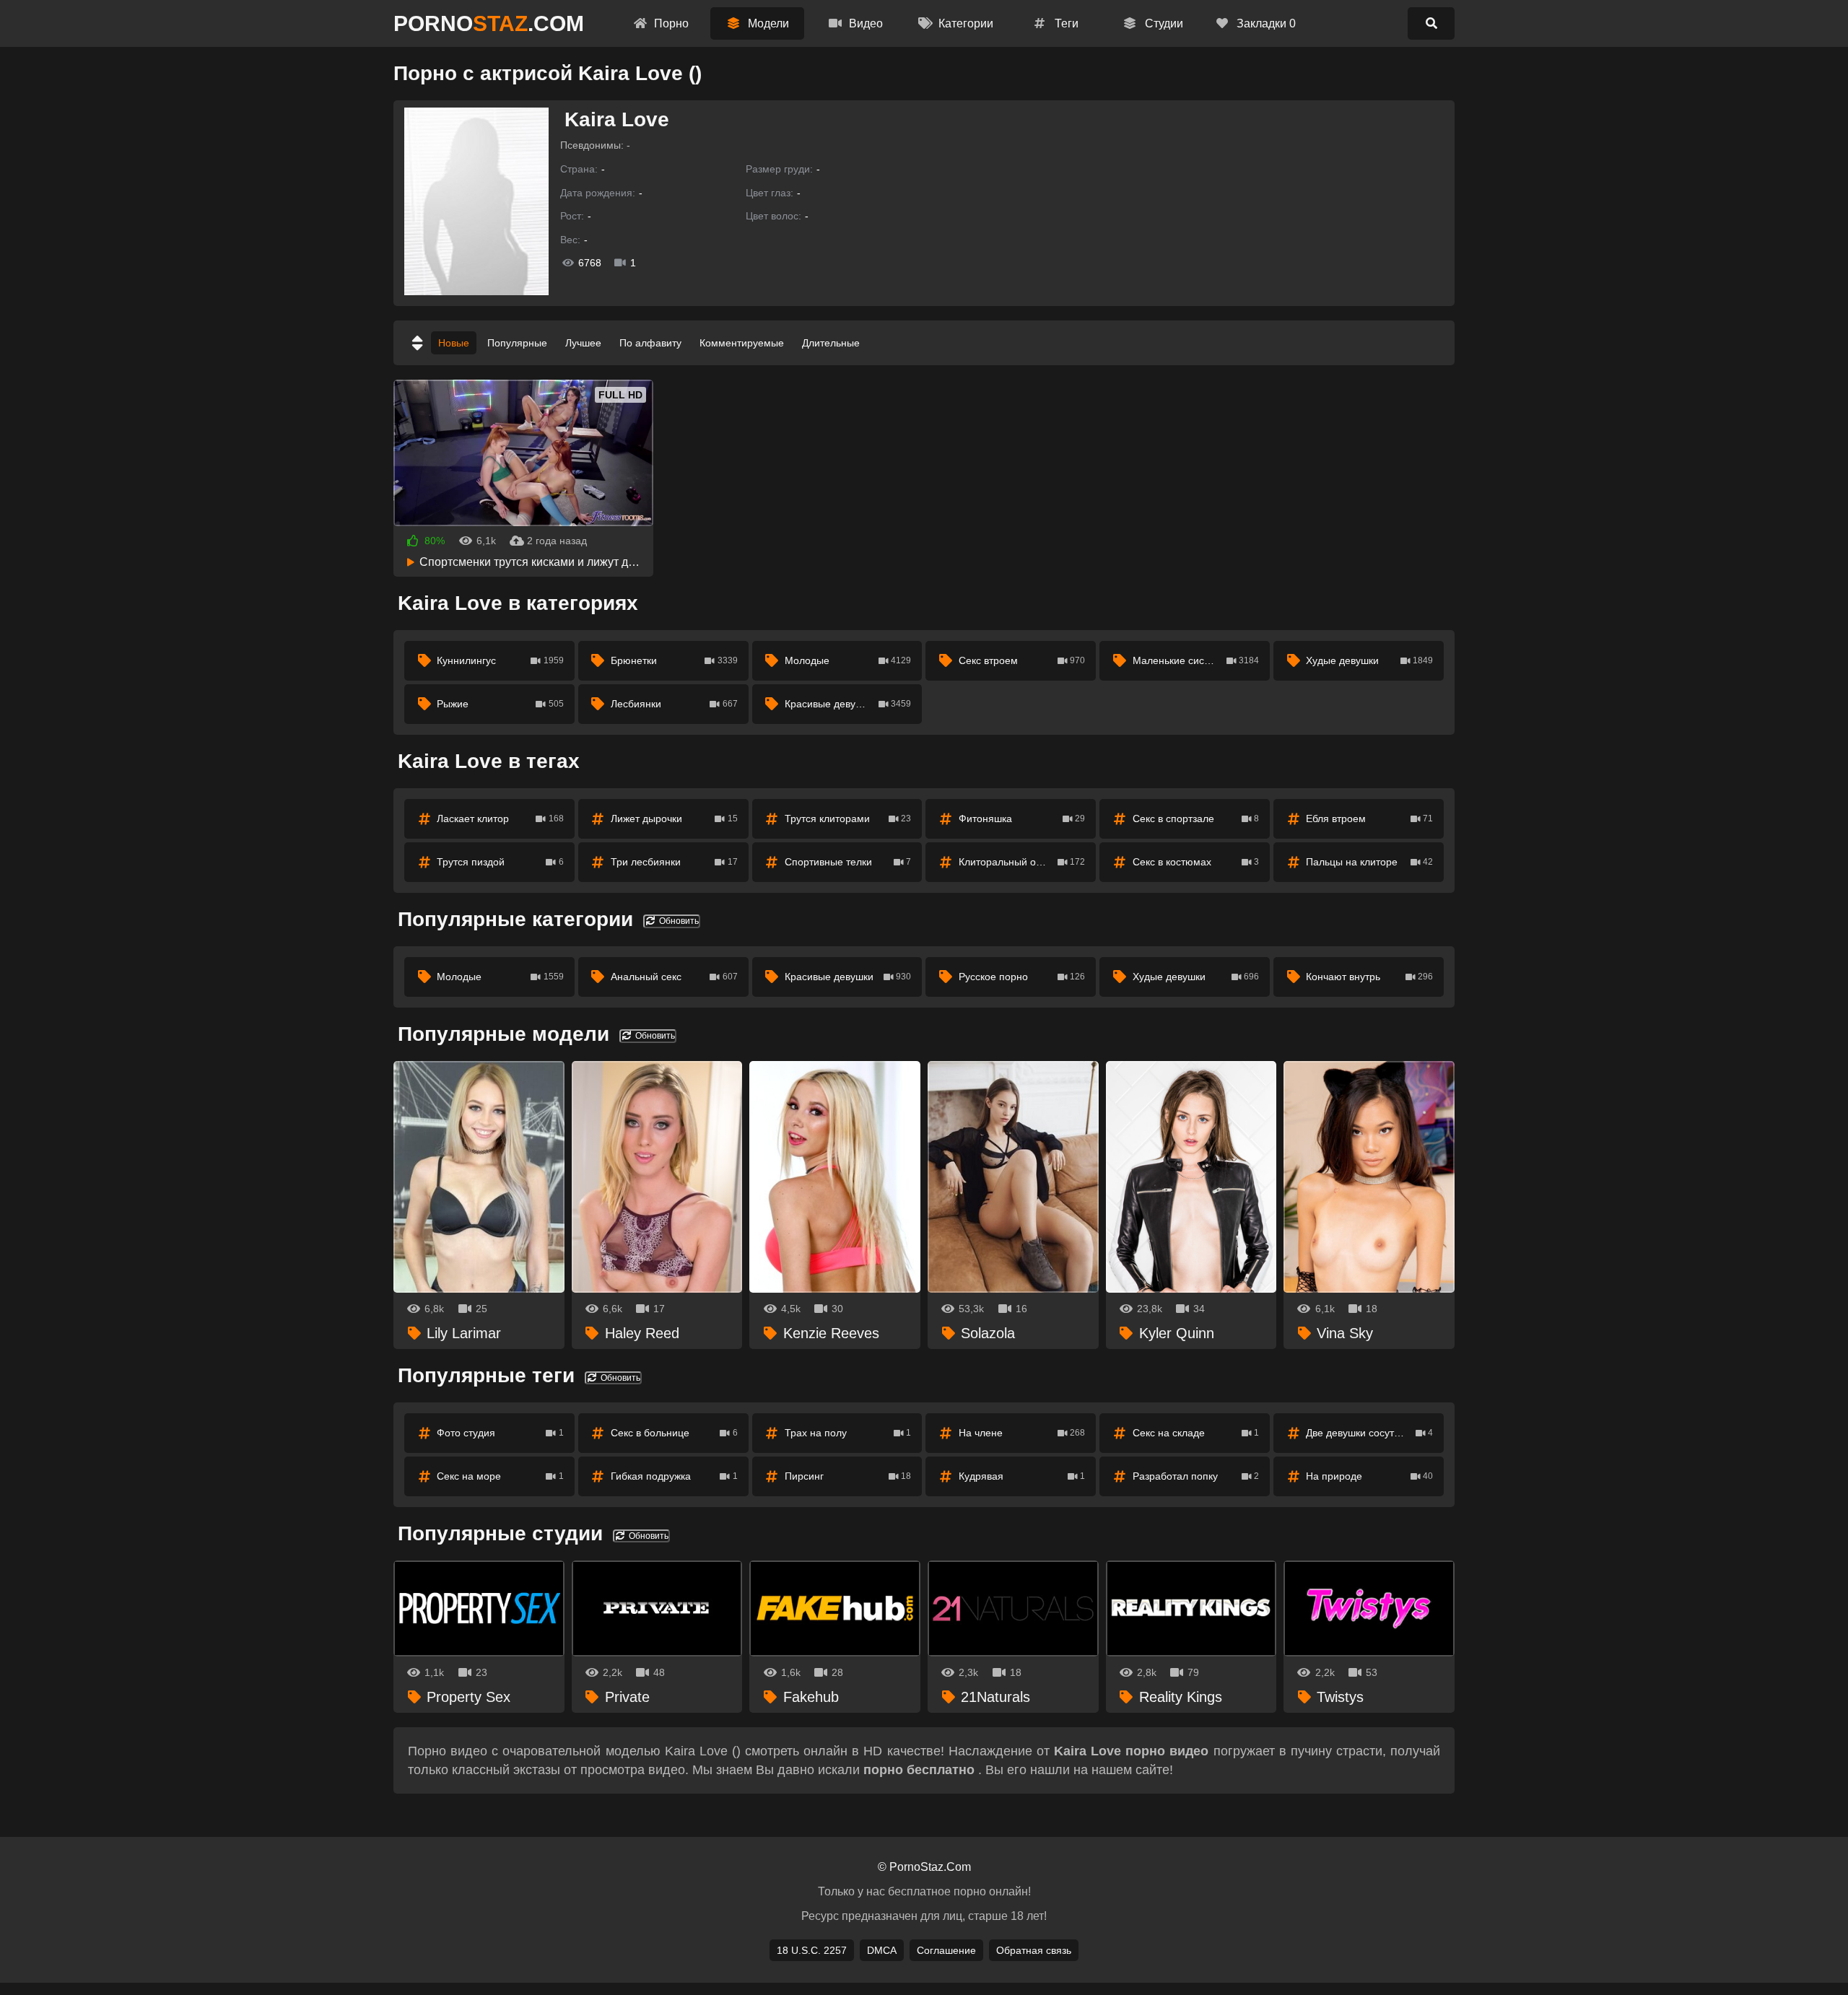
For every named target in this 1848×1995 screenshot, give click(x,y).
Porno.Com (489, 23)
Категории (964, 23)
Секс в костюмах (1196, 862)
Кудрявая (1022, 1476)
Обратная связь (1034, 1950)
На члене (1022, 1433)
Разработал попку (1196, 1476)
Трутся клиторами (848, 818)
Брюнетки (674, 660)
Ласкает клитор (500, 818)
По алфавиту (650, 343)
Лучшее (583, 343)
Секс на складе (1196, 1433)
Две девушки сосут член (1369, 1433)
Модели (767, 23)
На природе (1369, 1476)
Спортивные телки (848, 862)
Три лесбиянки (674, 862)
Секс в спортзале (1196, 818)
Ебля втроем (1369, 818)
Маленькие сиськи (1196, 660)
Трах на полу (848, 1433)
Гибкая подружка (674, 1476)
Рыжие (500, 704)
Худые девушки (1369, 660)
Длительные (831, 343)
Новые (454, 343)
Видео (864, 23)
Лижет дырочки (674, 818)
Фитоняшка (1022, 818)
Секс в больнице (674, 1433)
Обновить (678, 921)
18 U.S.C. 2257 (812, 1950)
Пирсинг (848, 1476)
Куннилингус (500, 660)
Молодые (848, 660)
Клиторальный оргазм (1022, 862)
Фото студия (500, 1433)
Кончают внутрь (1369, 977)
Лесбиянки (674, 704)
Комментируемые (742, 343)
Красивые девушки (848, 704)
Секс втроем (1022, 660)
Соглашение (946, 1950)
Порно (670, 23)
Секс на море (500, 1476)
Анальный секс (674, 977)
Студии (1163, 23)
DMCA (882, 1950)
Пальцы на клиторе (1369, 862)
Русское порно (1022, 977)
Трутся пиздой (500, 862)
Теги (1065, 23)
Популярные (517, 343)
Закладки (1265, 23)
